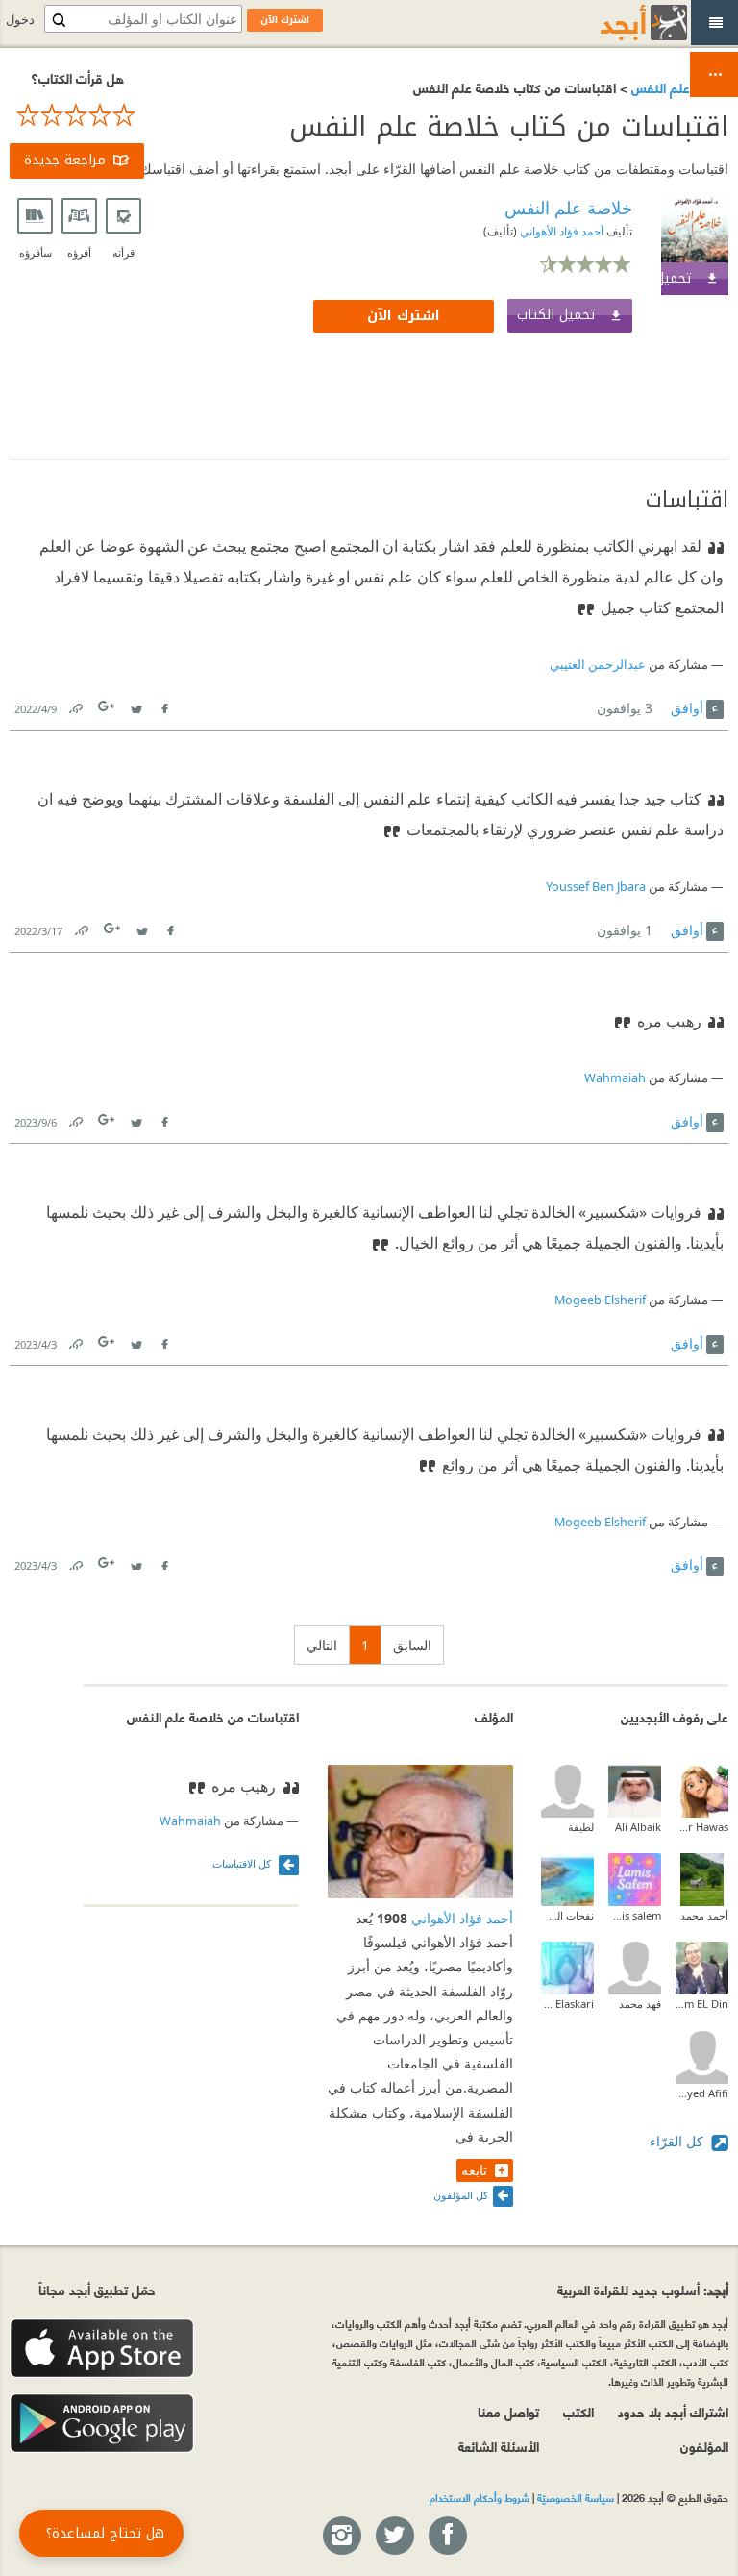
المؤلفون (704, 2446)
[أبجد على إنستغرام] (341, 2537)
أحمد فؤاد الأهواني (560, 231)
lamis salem (635, 1915)
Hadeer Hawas (702, 1827)
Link (75, 705)
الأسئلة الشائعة (499, 2446)
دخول (20, 20)
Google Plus (108, 706)
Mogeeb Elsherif (600, 1300)
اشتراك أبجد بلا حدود (673, 2411)
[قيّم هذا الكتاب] (77, 115)
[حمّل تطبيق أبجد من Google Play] (102, 2424)
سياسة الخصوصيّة (576, 2497)
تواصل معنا (508, 2411)
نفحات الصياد (567, 1915)
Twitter (135, 705)
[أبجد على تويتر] (394, 2537)
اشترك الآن (404, 316)
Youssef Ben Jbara (596, 887)
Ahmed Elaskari (567, 2004)
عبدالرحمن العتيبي (598, 665)
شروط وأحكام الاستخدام (480, 2497)
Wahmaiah (615, 1078)
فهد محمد (640, 2004)
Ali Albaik (638, 1827)
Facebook (163, 705)
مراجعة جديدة (65, 160)
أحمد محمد (704, 1915)
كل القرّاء (678, 2141)
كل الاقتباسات (243, 1863)
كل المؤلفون (461, 2195)
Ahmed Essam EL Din (702, 2004)
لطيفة (581, 1827)
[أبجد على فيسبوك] (447, 2537)
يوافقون (625, 708)
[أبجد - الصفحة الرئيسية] (620, 23)
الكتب (578, 2411)
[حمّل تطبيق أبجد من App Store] (102, 2349)
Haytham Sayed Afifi (702, 2093)
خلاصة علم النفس (678, 87)
